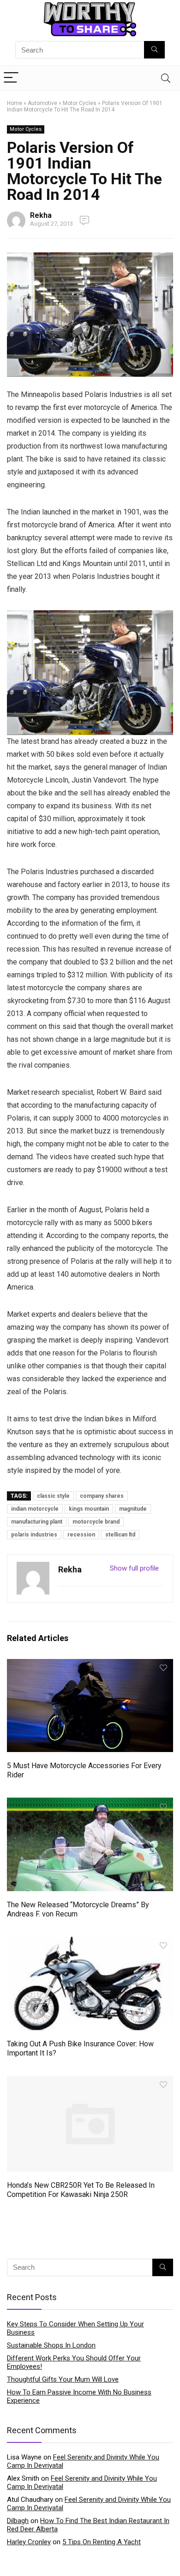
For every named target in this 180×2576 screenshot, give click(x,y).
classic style (53, 1496)
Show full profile (134, 1568)
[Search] (166, 78)
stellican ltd (120, 1535)
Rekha (41, 215)
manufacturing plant (37, 1522)
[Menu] (11, 78)
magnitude (133, 1509)
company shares (102, 1496)
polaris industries (34, 1535)
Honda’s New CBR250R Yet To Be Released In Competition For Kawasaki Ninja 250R (81, 2190)
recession (81, 1535)
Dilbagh (18, 2521)
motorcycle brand (96, 1522)
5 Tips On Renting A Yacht (102, 2542)
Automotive (42, 103)
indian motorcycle (35, 1509)
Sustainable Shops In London (51, 2345)
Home (15, 103)
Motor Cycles (80, 103)
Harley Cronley (29, 2542)
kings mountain (89, 1509)
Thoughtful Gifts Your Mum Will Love (63, 2379)
